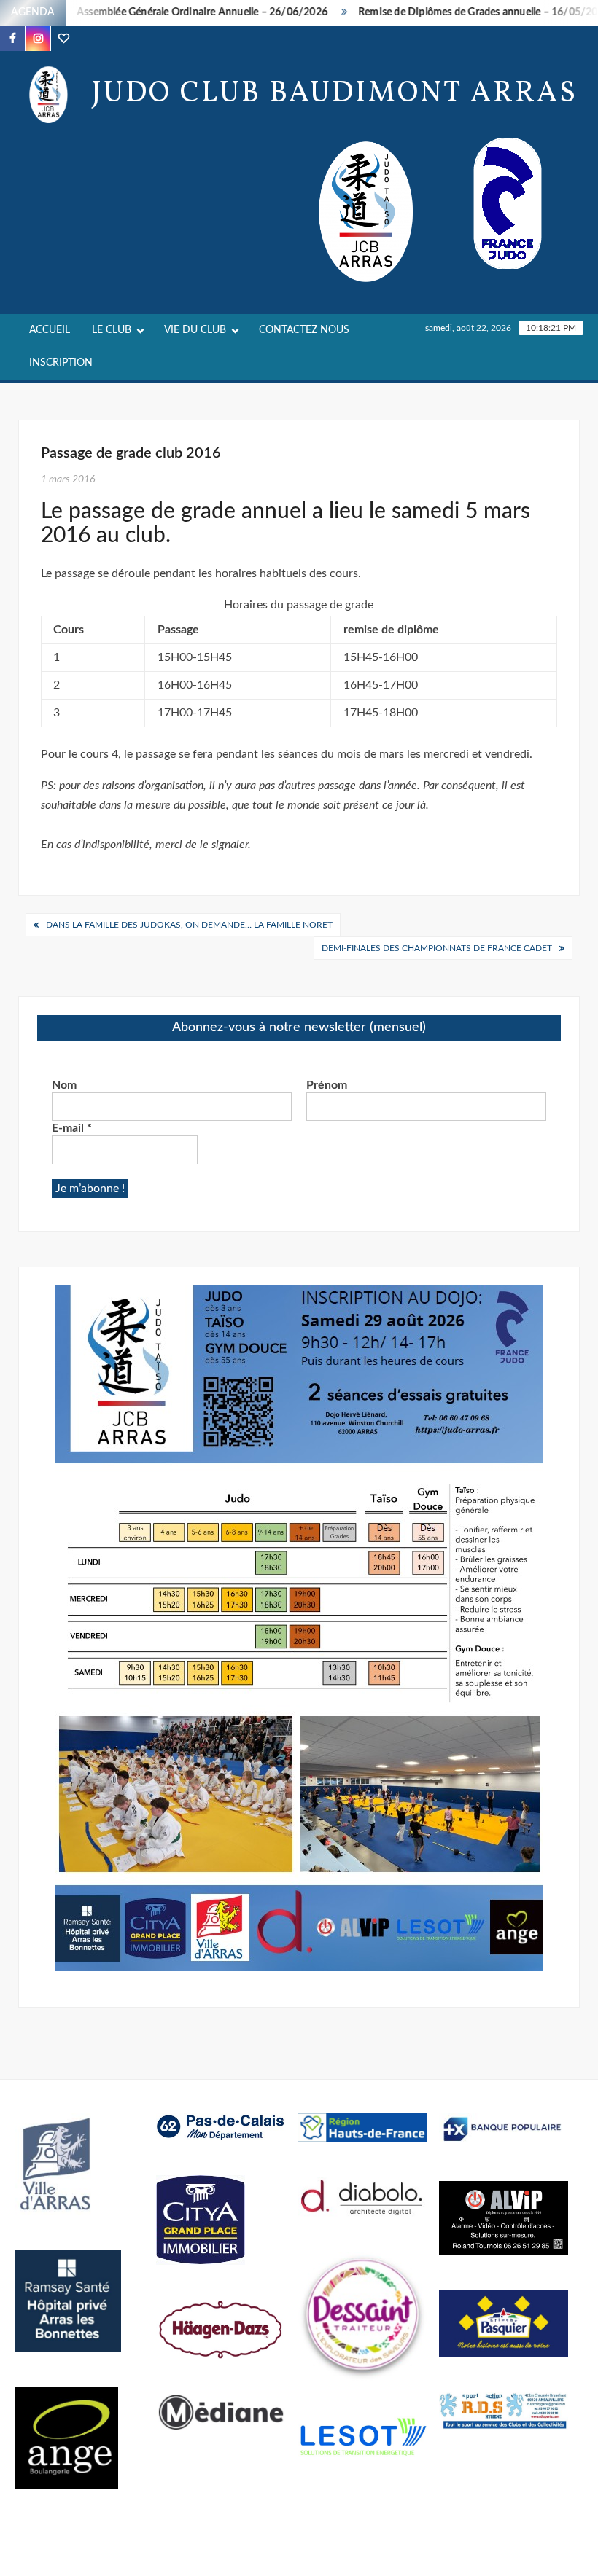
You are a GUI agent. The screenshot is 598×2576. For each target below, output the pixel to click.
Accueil (50, 330)
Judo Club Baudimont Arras (335, 94)
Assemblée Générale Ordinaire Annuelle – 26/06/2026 (174, 12)
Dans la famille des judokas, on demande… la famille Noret (189, 925)
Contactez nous (304, 330)
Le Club (112, 330)
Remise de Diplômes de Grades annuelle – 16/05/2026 (455, 12)
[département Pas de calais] (221, 2126)
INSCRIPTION (61, 363)
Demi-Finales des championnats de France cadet (437, 948)
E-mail (72, 1128)
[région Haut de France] (362, 2126)
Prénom (327, 1085)
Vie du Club (195, 330)
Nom (64, 1085)
